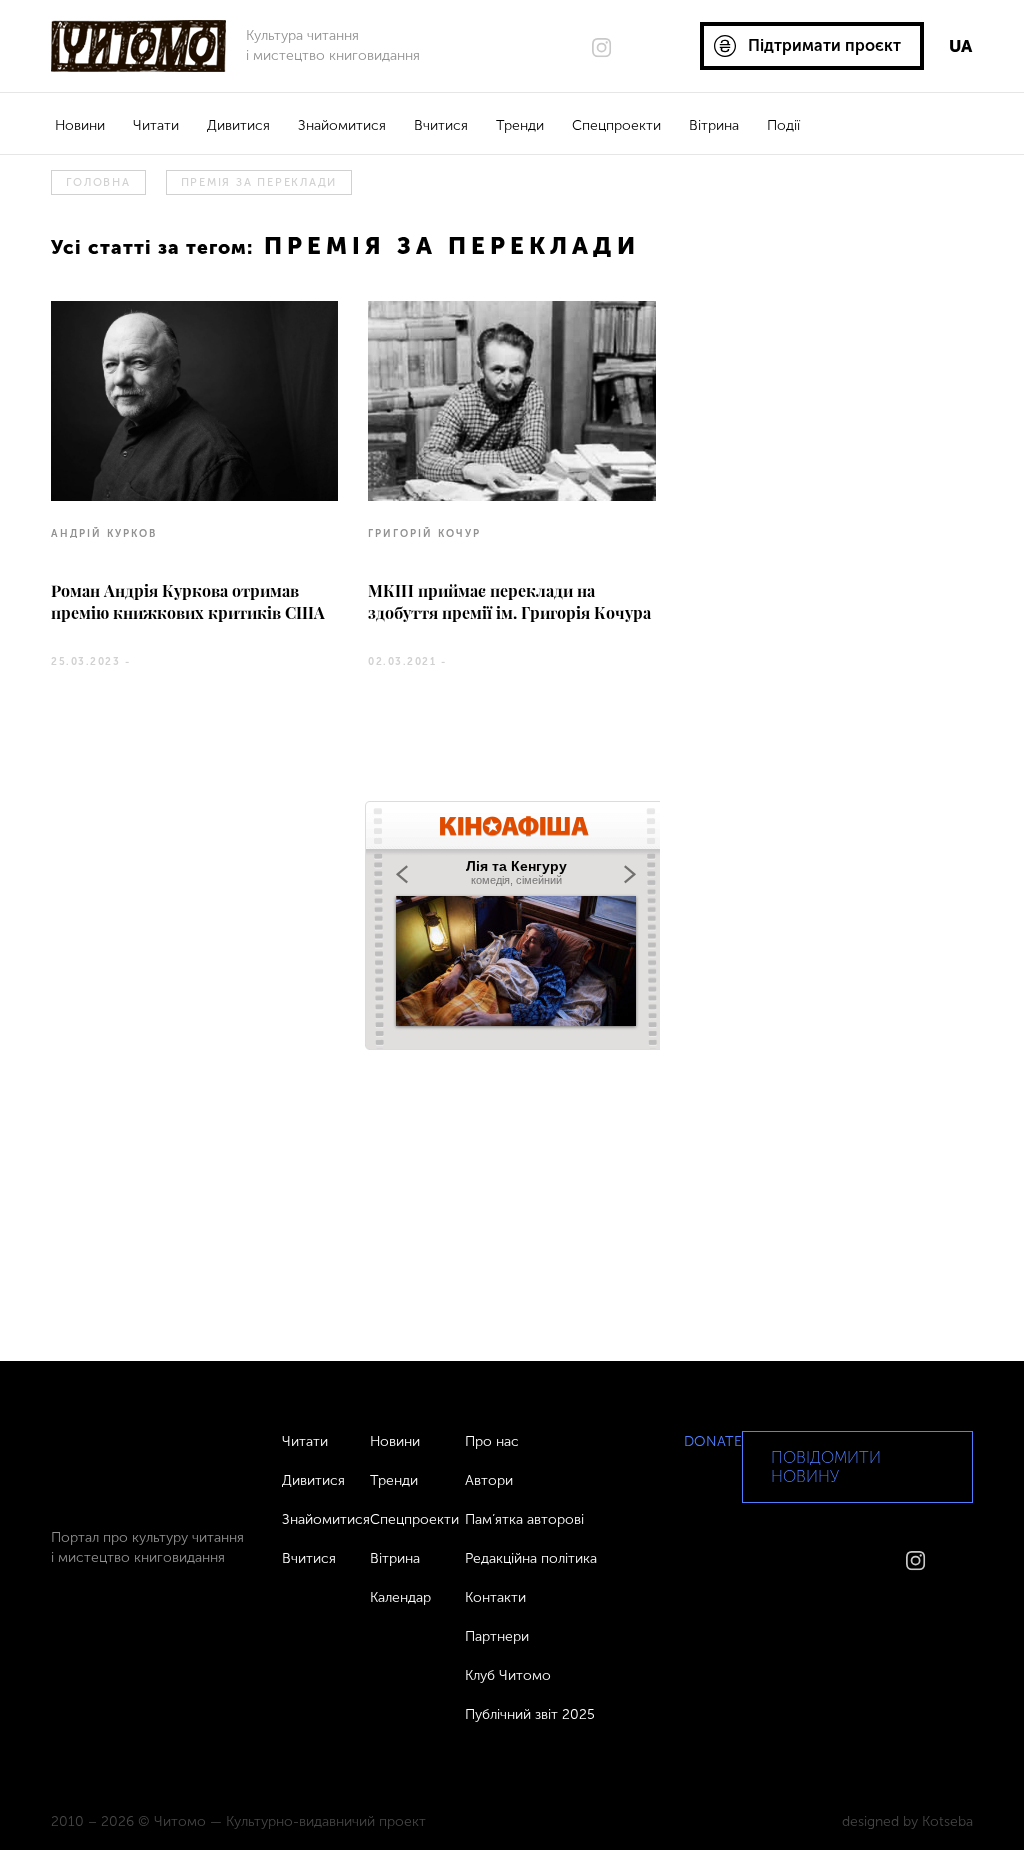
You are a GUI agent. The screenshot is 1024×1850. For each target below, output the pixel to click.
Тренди (520, 125)
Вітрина (714, 125)
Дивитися (238, 125)
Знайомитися (342, 125)
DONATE (713, 1441)
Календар (400, 1597)
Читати (156, 125)
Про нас (492, 1441)
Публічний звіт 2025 (530, 1714)
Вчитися (441, 125)
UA (960, 46)
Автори (489, 1480)
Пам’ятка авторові (524, 1519)
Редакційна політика (531, 1558)
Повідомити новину (826, 1467)
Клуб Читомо (508, 1675)
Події (783, 125)
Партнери (497, 1636)
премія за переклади (259, 182)
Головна (98, 182)
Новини (80, 125)
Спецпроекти (616, 125)
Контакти (495, 1597)
